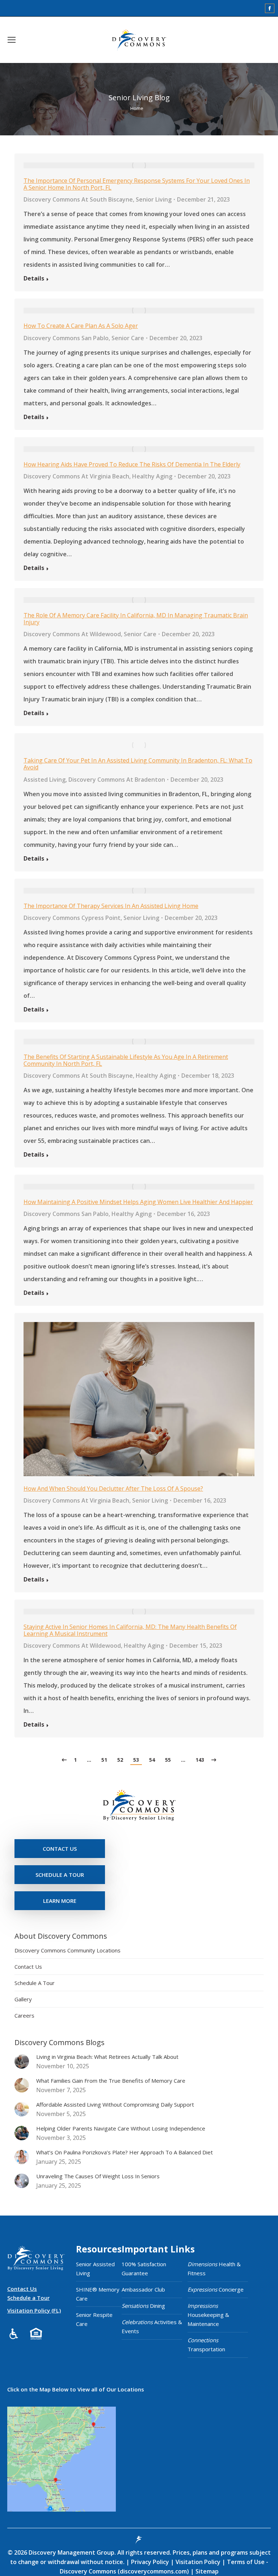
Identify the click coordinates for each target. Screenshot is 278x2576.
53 (136, 1760)
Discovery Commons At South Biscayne (78, 199)
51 (104, 1760)
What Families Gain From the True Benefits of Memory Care (111, 2081)
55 (168, 1760)
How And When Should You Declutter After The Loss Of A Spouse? (113, 1488)
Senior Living (154, 199)
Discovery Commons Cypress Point (72, 918)
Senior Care (128, 338)
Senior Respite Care (94, 2319)
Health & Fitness (214, 2269)
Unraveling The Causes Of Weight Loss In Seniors (98, 2176)
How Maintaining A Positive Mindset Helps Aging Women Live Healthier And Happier (138, 1202)
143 (200, 1760)
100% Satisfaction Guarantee (144, 2269)
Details (34, 278)
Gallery (23, 1999)
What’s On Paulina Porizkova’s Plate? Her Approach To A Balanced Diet (125, 2152)
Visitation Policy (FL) (34, 2310)
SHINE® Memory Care (98, 2294)
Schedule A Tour (35, 1983)
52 (120, 1760)
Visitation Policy (199, 2562)
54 (152, 1760)
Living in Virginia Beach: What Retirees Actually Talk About (107, 2057)
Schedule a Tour (28, 2298)
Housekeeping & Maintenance (208, 2315)
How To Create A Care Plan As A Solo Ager (81, 326)
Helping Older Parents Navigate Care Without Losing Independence (121, 2128)
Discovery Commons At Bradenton (117, 780)
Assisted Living (45, 780)
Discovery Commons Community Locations (68, 1950)
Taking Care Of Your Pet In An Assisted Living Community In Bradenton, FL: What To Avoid (138, 764)
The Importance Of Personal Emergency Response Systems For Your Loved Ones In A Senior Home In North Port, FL (137, 184)
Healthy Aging (152, 476)
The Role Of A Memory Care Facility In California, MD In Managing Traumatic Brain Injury (136, 619)
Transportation (206, 2345)
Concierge (216, 2289)
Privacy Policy (151, 2562)
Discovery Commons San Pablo (66, 338)
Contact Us (28, 1967)
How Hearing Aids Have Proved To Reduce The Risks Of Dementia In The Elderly (132, 464)
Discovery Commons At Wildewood (72, 634)
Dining (143, 2306)
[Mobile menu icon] (12, 40)
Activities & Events (152, 2326)
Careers (24, 2015)
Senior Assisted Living (95, 2269)
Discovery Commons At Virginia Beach (76, 476)
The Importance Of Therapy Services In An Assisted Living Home (111, 906)
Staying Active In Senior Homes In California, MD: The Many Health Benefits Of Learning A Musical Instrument (130, 1630)
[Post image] (22, 2061)
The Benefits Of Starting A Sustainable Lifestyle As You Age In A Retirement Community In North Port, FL (126, 1060)
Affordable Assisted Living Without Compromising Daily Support (115, 2104)
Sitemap (206, 2571)
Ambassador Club (143, 2289)
